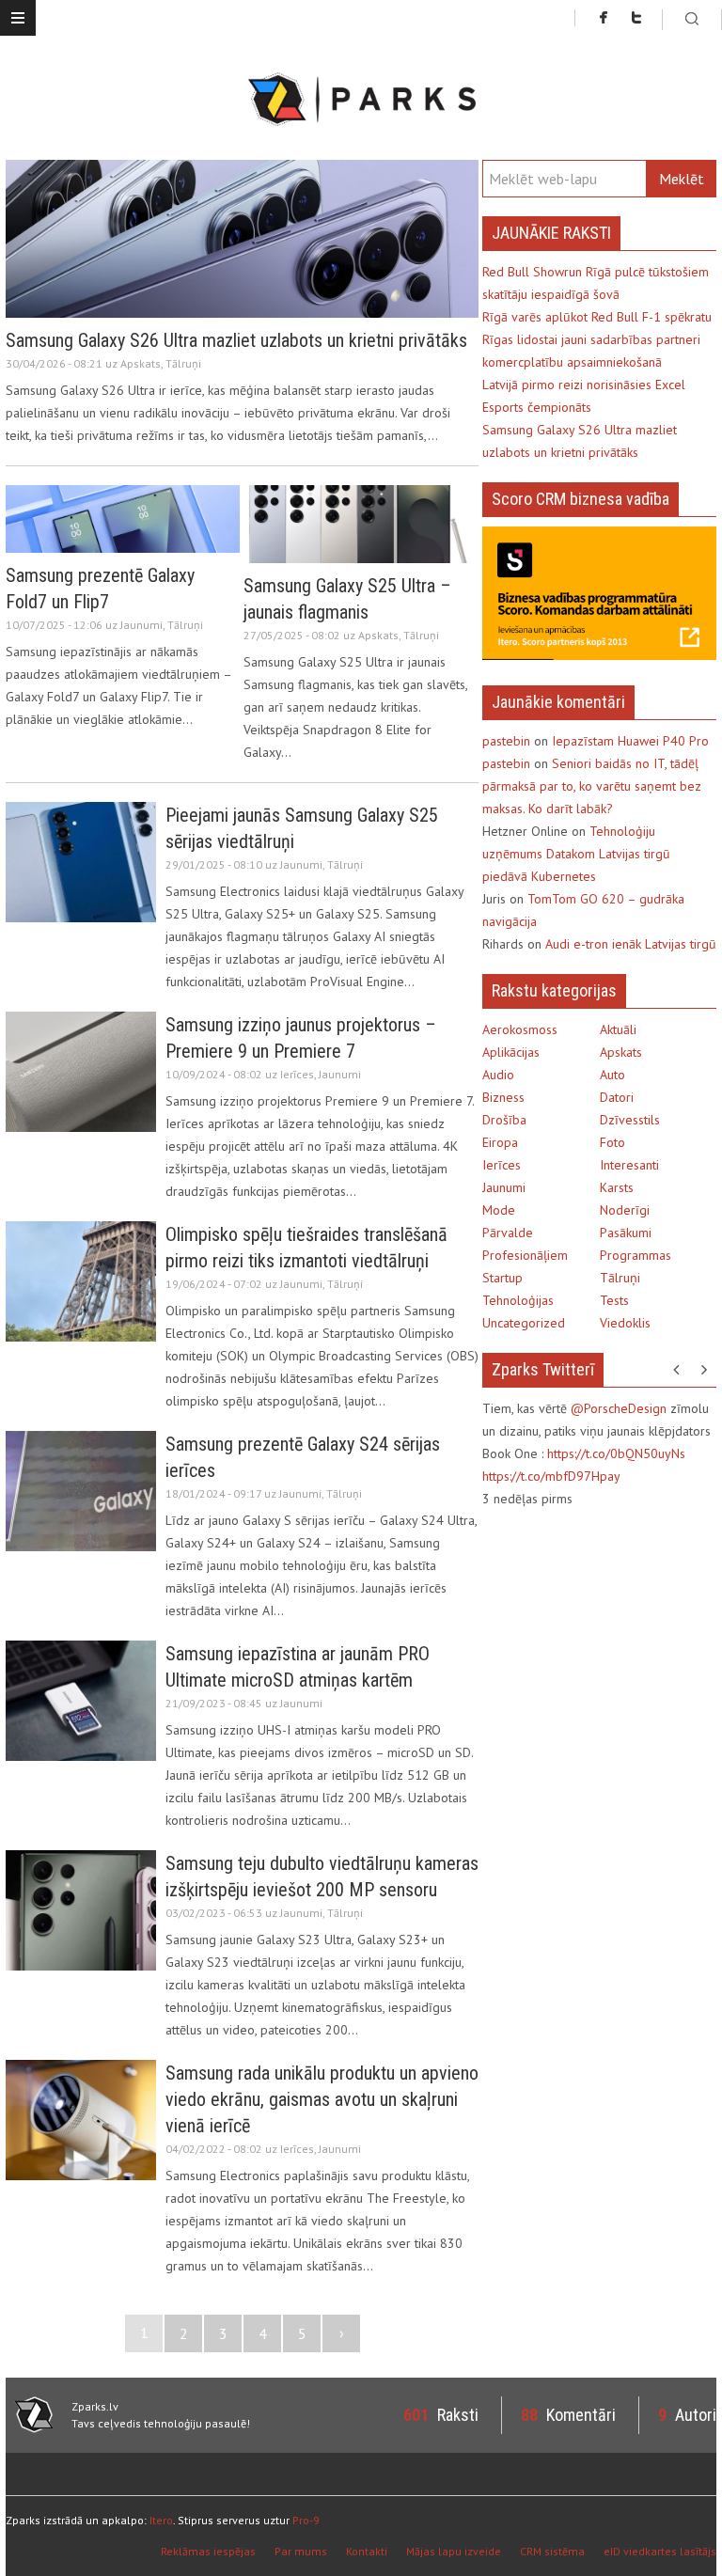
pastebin (506, 741)
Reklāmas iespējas (208, 2551)
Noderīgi (625, 1210)
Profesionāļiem (525, 1255)
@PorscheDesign (619, 1408)
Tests (614, 1300)
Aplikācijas (511, 1052)
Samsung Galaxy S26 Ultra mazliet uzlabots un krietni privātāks (236, 340)
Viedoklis (625, 1323)
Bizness (503, 1097)
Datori (617, 1097)
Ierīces (297, 1074)
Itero (161, 2520)
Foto (612, 1142)
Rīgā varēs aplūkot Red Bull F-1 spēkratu (597, 317)
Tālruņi (183, 363)
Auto (612, 1075)
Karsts (617, 1187)
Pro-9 (306, 2520)
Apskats (141, 363)
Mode (499, 1210)
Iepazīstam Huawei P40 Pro (630, 741)
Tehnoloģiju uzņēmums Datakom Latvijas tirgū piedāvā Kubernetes (576, 854)
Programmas (636, 1255)
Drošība (504, 1120)
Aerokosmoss (520, 1029)
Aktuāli (618, 1029)
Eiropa (500, 1142)
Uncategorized (524, 1323)
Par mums (301, 2551)
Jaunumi (141, 625)
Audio (498, 1075)
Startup (502, 1278)
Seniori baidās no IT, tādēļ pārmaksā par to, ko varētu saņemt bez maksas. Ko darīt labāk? (592, 786)
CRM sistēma (552, 2551)
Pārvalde (508, 1233)
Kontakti (367, 2551)
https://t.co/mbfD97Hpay (551, 1476)
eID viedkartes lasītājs (660, 2551)
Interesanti (629, 1165)
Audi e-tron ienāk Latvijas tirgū (631, 944)
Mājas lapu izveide (454, 2551)
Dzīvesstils (630, 1120)
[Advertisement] (602, 1646)
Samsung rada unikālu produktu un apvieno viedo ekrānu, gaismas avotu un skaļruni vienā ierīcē (322, 2099)
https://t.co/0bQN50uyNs (616, 1453)
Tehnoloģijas (518, 1300)
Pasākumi (626, 1233)
